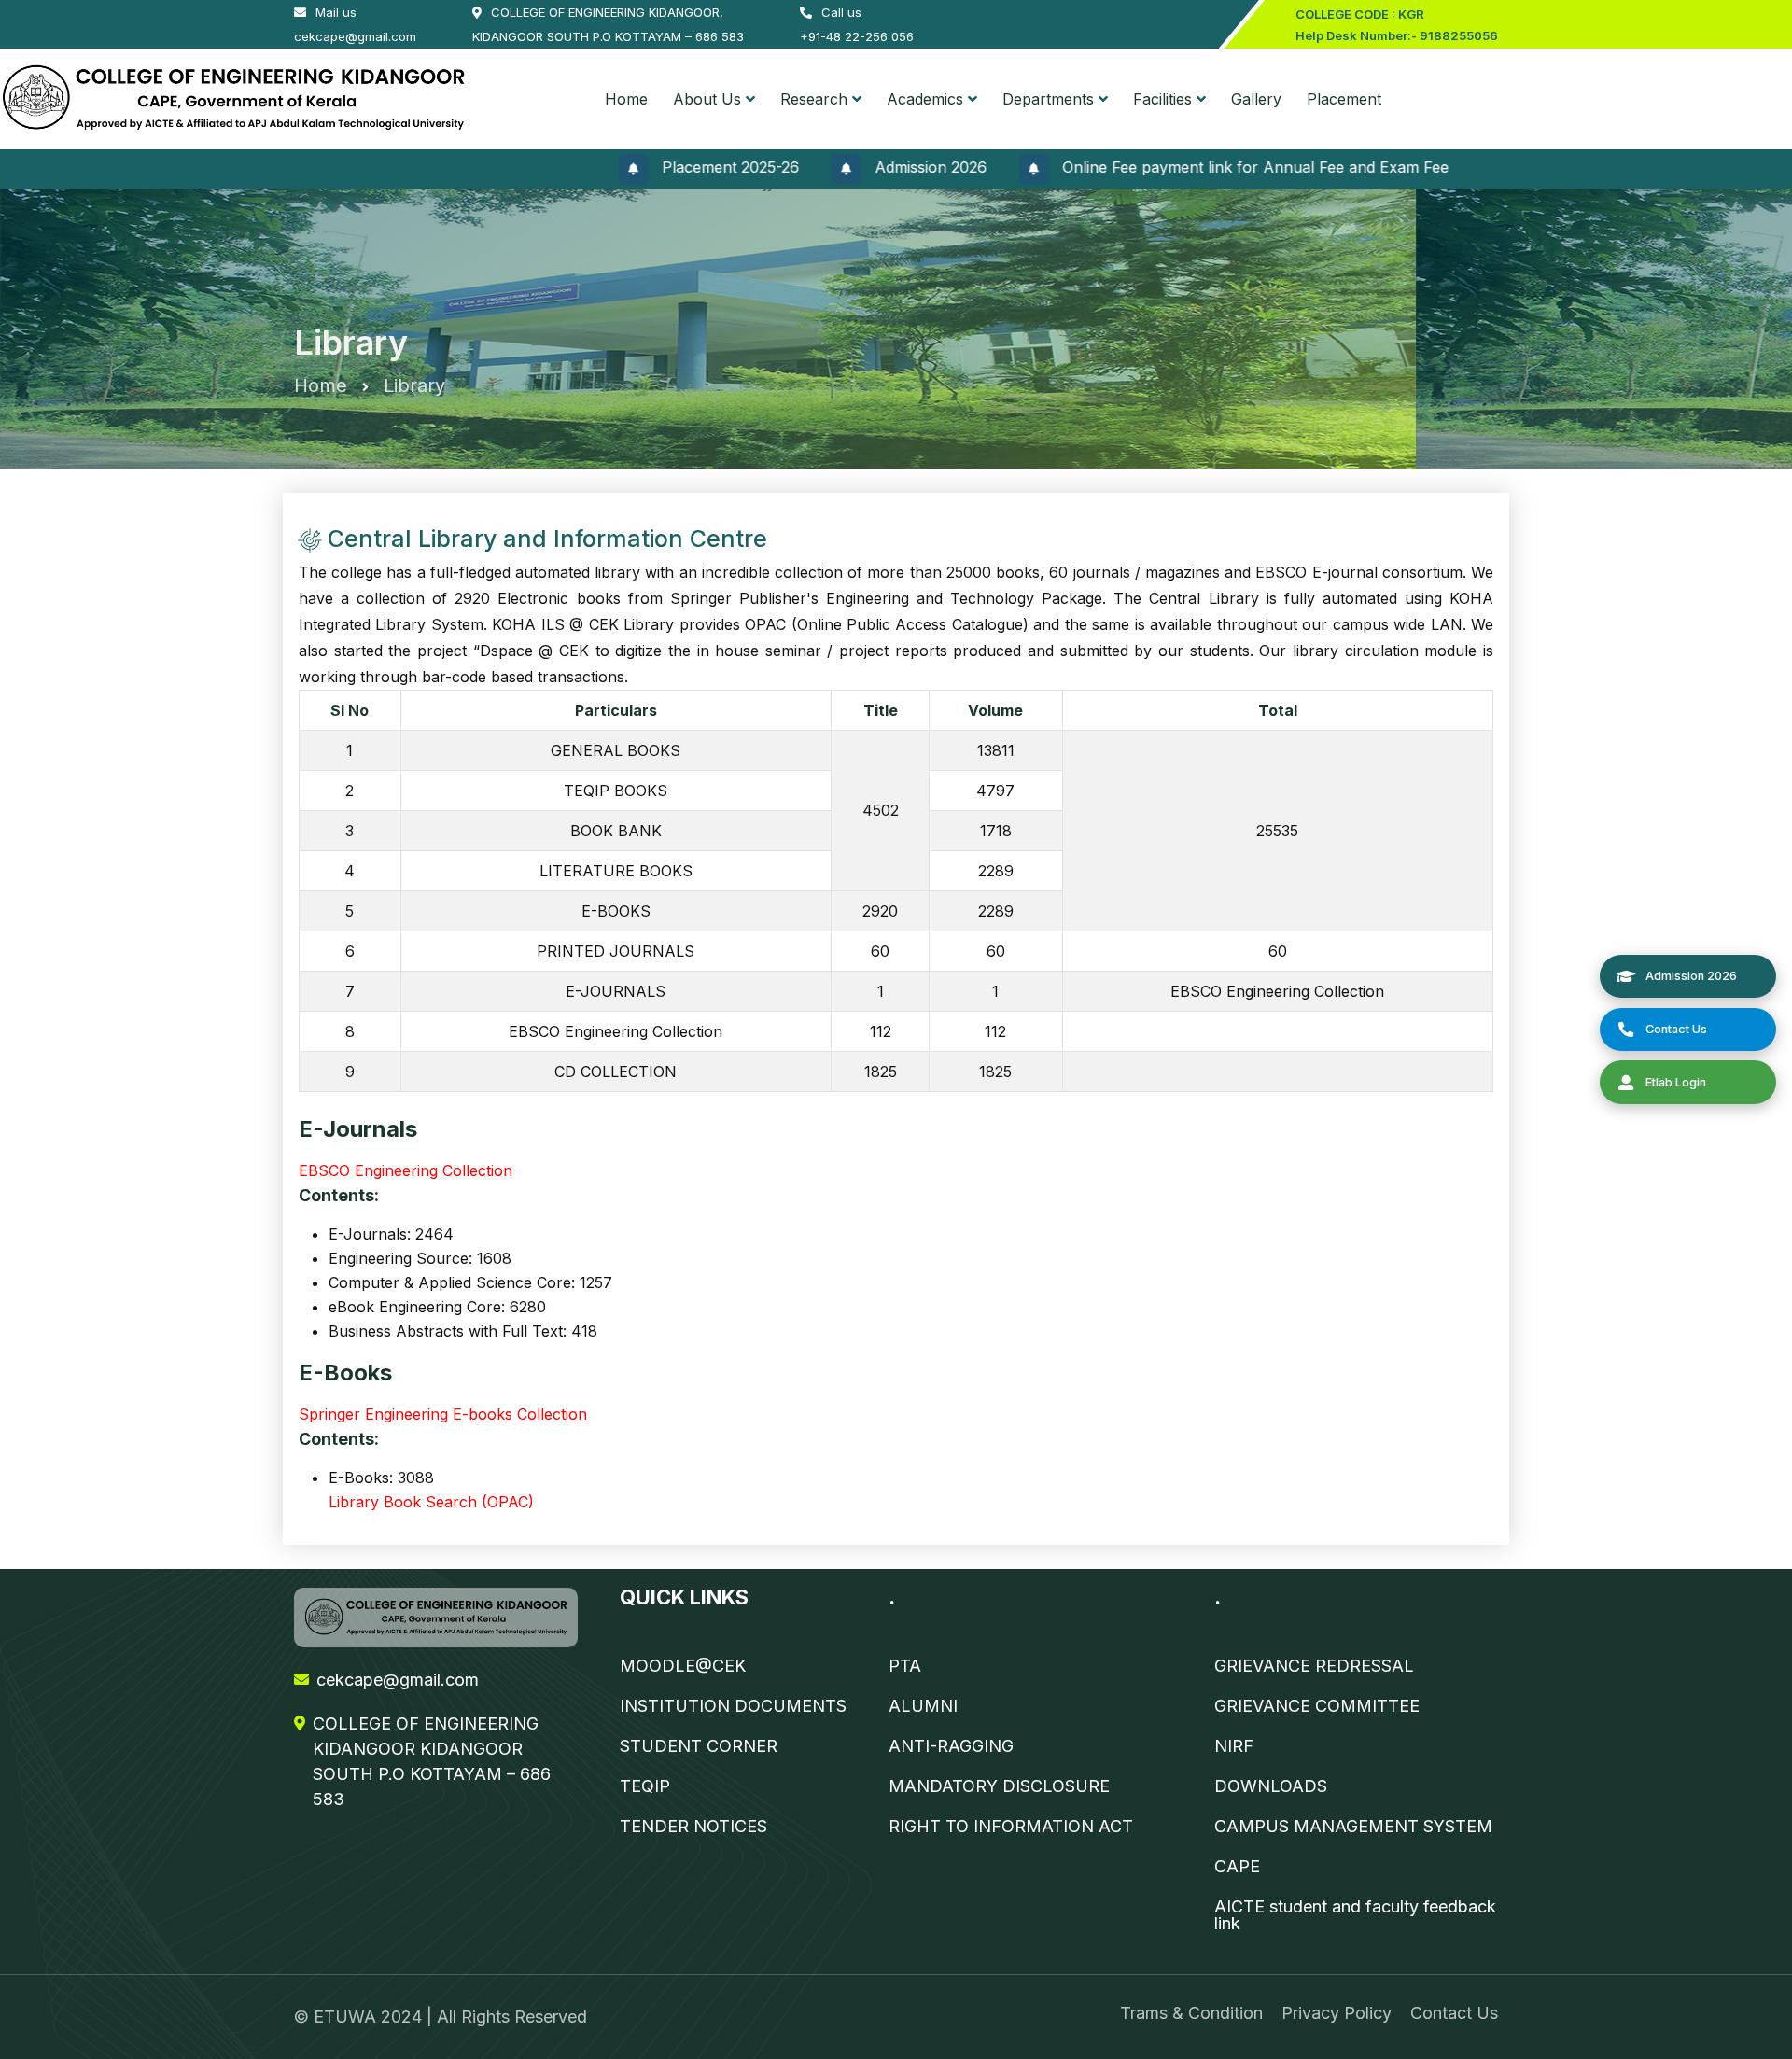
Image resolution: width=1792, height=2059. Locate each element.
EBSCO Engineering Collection (406, 1170)
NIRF (1234, 1746)
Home (626, 99)
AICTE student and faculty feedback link (1355, 1915)
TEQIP (645, 1786)
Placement (1344, 99)
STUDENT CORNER (699, 1746)
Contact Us (1454, 2013)
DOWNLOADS (1271, 1786)
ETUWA (347, 2017)
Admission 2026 (875, 167)
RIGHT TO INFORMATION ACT (1011, 1827)
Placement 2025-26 (674, 167)
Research (814, 99)
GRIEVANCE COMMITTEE (1317, 1706)
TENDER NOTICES (693, 1827)
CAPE (1237, 1867)
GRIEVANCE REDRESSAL (1314, 1666)
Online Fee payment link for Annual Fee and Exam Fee (1199, 167)
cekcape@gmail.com (398, 1680)
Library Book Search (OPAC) (431, 1502)
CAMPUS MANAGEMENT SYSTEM (1353, 1827)
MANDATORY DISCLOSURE (999, 1786)
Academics (925, 99)
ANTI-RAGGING (951, 1746)
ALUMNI (923, 1706)
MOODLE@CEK (683, 1666)
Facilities (1162, 99)
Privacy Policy (1337, 2013)
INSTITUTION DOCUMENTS (733, 1706)
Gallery (1256, 99)
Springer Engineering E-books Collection (443, 1414)
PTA (905, 1666)
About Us (707, 99)
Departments (1048, 99)
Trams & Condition (1191, 2013)
